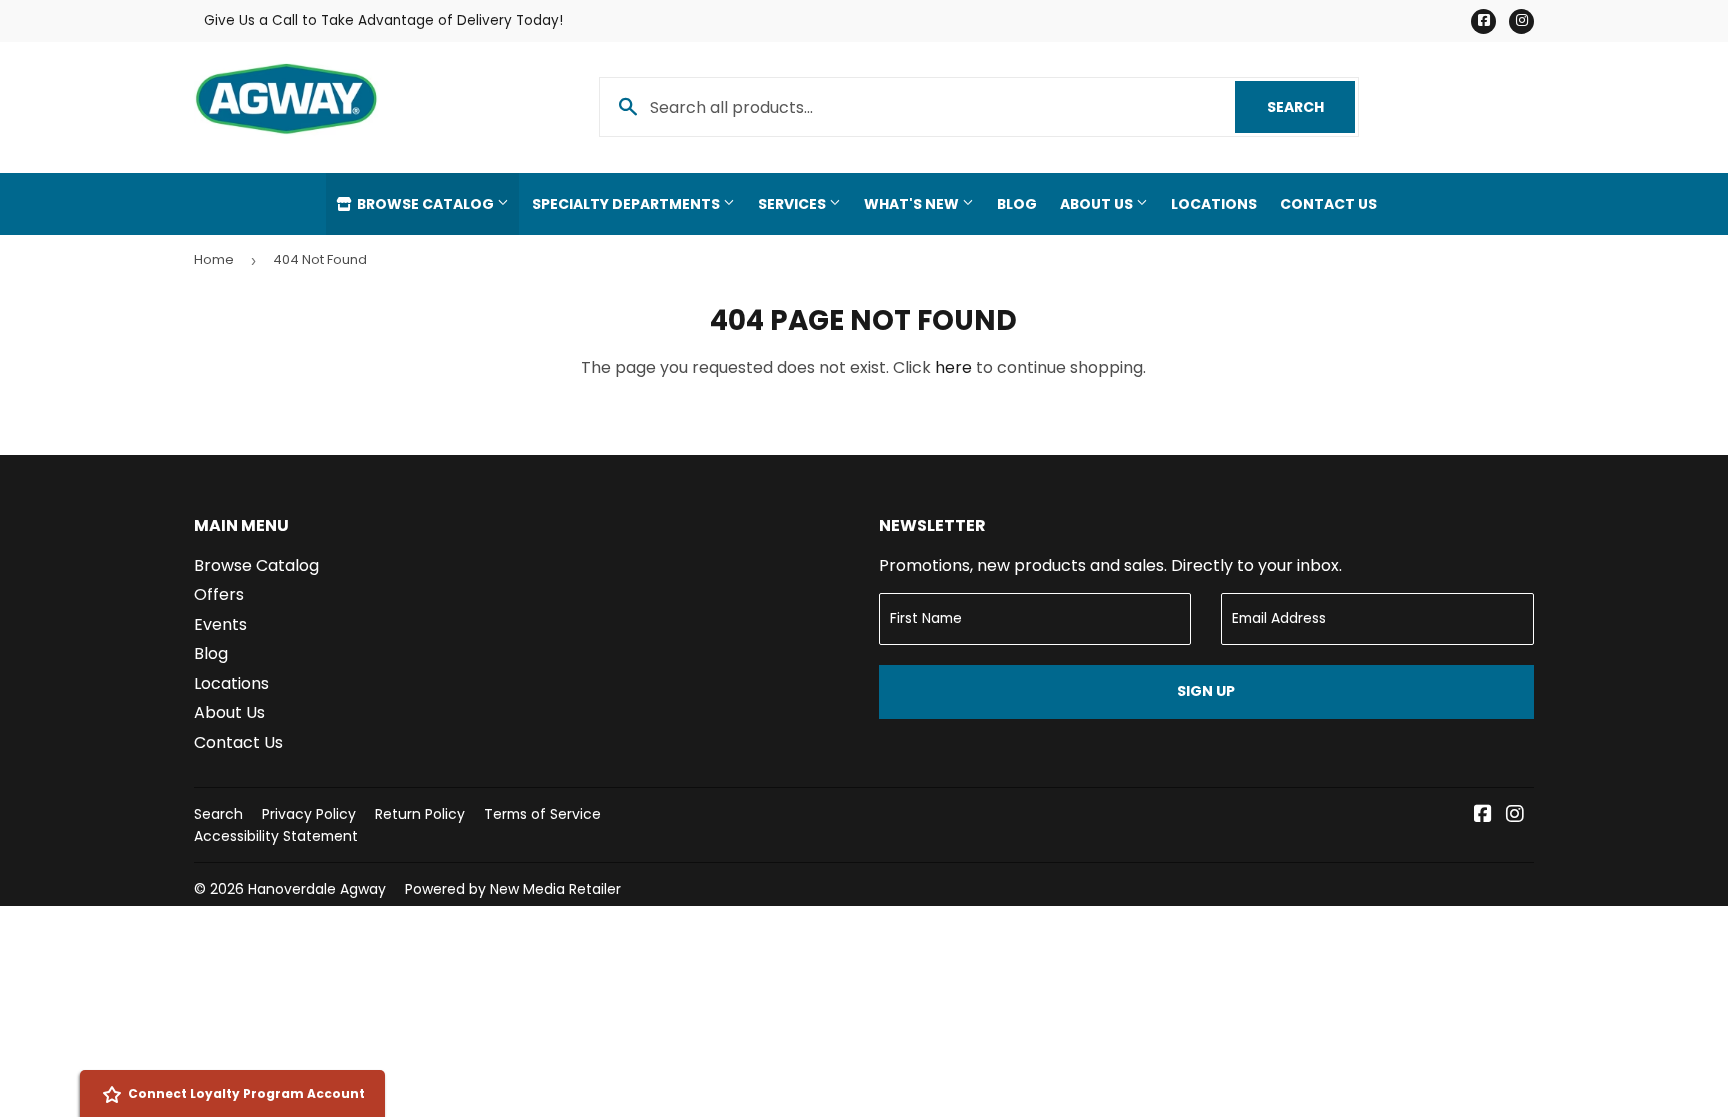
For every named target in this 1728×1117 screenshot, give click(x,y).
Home (214, 259)
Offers (219, 594)
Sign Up (1206, 691)
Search (1311, 107)
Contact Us (1328, 204)
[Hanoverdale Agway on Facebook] (1483, 815)
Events (220, 624)
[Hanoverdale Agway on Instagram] (1515, 815)
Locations (1214, 204)
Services (793, 204)
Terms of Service (542, 814)
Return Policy (420, 814)
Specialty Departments (627, 204)
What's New (913, 204)
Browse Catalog (425, 204)
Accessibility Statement (276, 836)
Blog (1017, 204)
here (953, 367)
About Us (1098, 204)
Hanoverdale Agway (317, 889)
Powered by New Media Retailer (513, 889)
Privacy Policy (309, 814)
